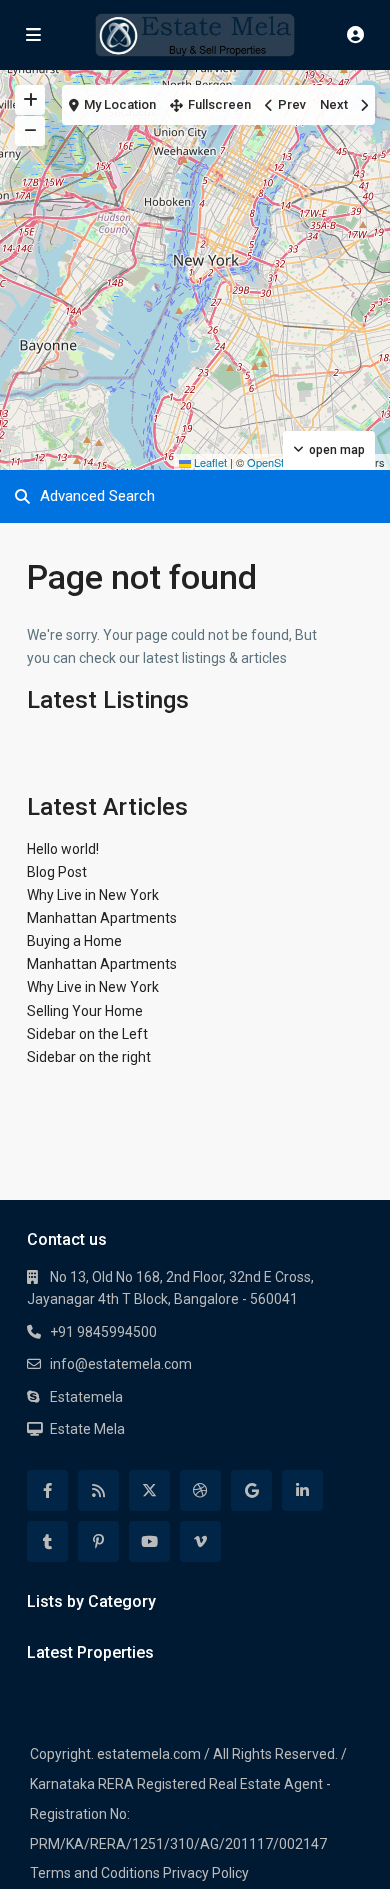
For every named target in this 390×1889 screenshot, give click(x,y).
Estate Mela (87, 1429)
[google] (251, 1490)
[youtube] (149, 1541)
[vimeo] (200, 1541)
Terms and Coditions (95, 1873)
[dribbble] (200, 1490)
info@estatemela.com (121, 1364)
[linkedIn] (302, 1490)
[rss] (98, 1490)
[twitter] (149, 1490)
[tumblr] (47, 1541)
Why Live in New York (93, 895)
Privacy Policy (206, 1873)
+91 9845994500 (103, 1332)
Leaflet (209, 462)
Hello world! (63, 849)
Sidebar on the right (89, 1057)
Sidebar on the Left (87, 1034)
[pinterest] (98, 1541)
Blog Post (57, 872)
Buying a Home (74, 941)
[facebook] (47, 1490)
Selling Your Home (85, 1011)
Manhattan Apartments (102, 918)
